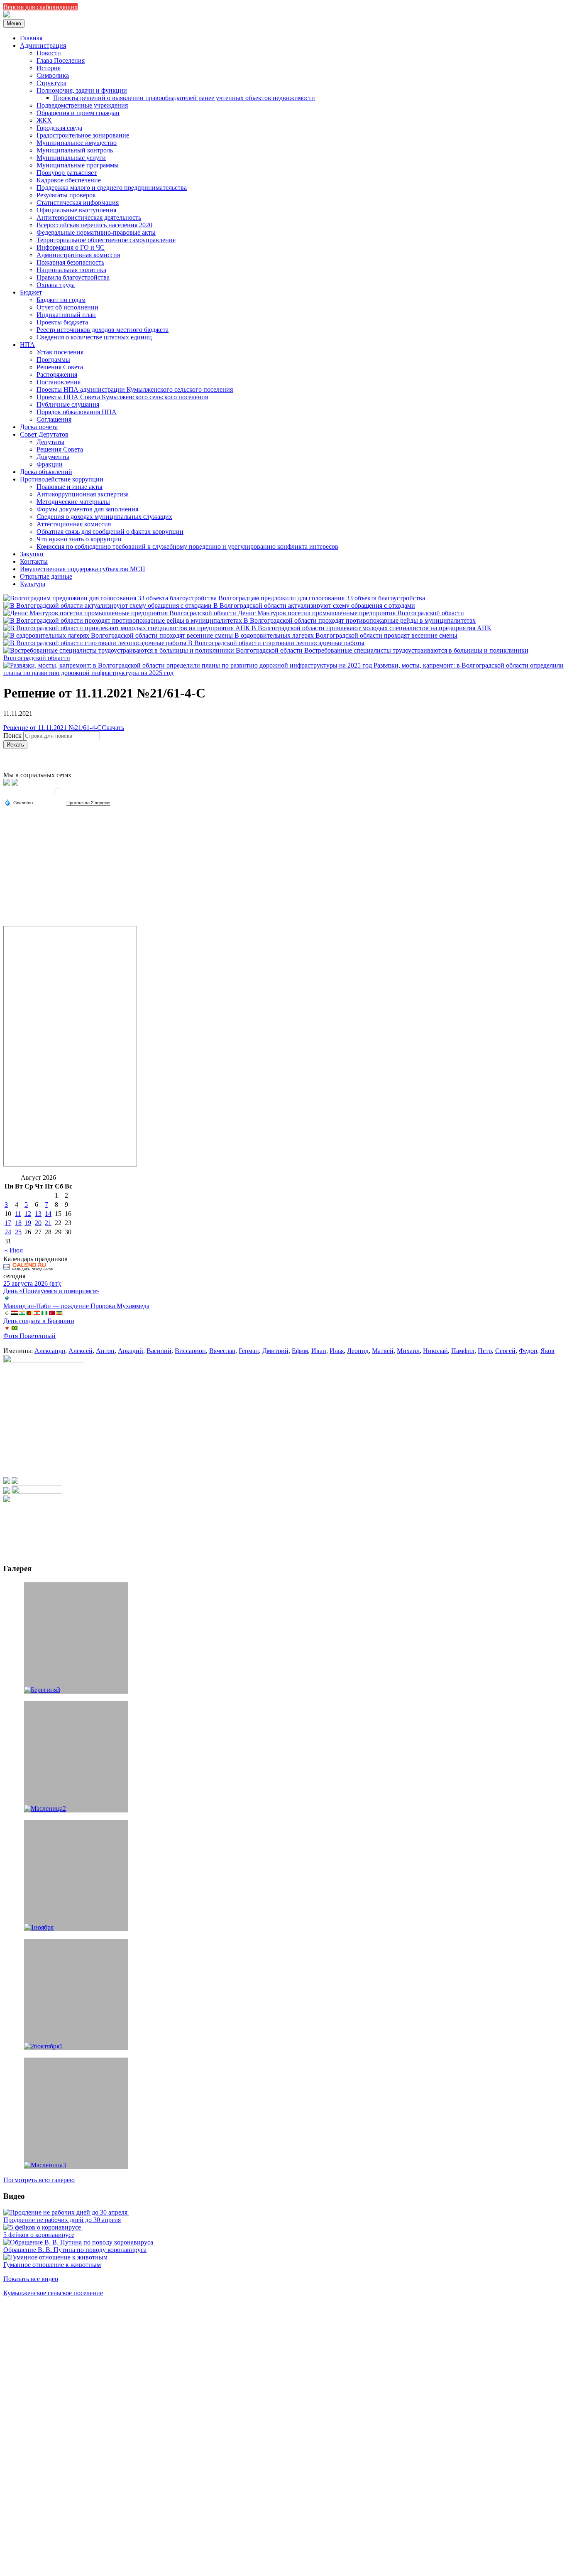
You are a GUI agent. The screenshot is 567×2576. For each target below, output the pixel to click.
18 (18, 1223)
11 (18, 1214)
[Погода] (19, 802)
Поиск (12, 735)
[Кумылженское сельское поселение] (7, 15)
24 (8, 1232)
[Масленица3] (76, 2113)
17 (8, 1223)
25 (18, 1232)
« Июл (14, 1250)
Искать (15, 745)
